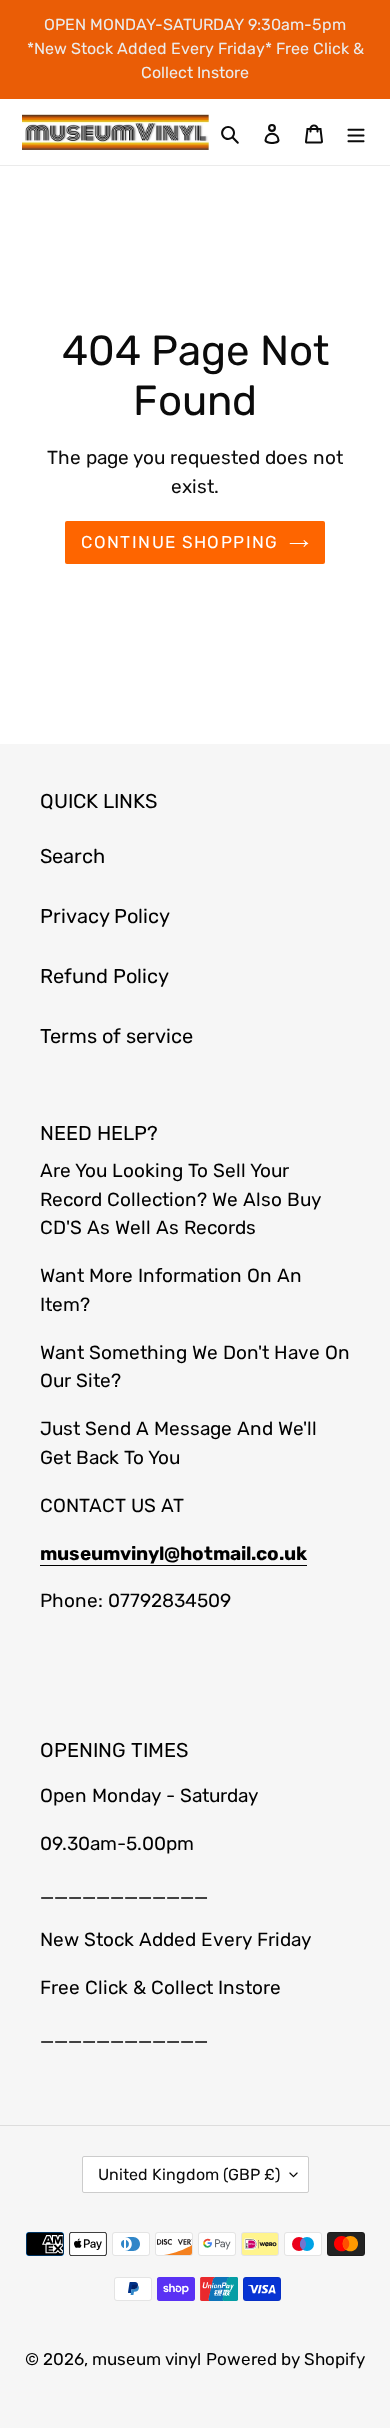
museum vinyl (146, 2359)
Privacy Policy (105, 916)
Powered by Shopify (285, 2359)
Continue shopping (179, 542)
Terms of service (116, 1036)
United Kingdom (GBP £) (189, 2174)
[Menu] (356, 132)
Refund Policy (104, 976)
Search (72, 856)
